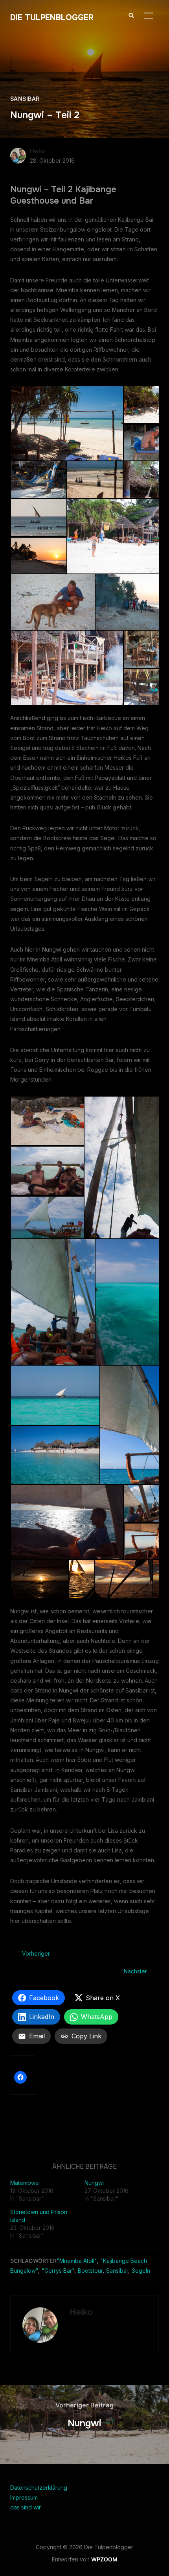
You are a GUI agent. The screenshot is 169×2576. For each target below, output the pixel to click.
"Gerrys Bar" (58, 2271)
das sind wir (26, 2507)
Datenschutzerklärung (39, 2488)
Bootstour (90, 2271)
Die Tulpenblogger (52, 18)
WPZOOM (104, 2559)
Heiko (38, 151)
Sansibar (25, 99)
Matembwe (25, 2183)
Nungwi (94, 2183)
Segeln (141, 2271)
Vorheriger (36, 1953)
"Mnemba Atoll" (77, 2261)
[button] (67, 423)
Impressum (24, 2497)
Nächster (135, 1971)
